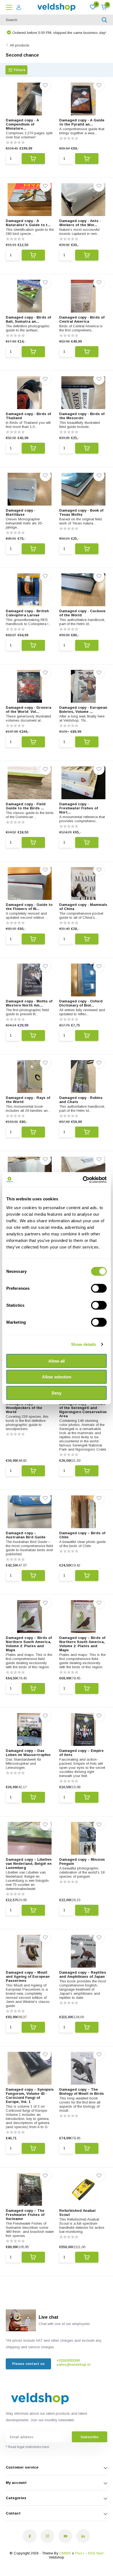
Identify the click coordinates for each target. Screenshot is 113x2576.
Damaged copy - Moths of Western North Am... (29, 1003)
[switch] (99, 1288)
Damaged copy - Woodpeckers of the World (24, 1408)
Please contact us (28, 2364)
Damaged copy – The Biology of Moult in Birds (82, 2091)
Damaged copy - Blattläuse (21, 512)
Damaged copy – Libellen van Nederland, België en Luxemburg (29, 1864)
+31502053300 (68, 2360)
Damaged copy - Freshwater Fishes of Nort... (79, 808)
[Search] (104, 20)
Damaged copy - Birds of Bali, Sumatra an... (28, 319)
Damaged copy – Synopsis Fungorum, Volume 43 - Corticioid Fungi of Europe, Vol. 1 (30, 2096)
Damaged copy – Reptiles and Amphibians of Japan (83, 1974)
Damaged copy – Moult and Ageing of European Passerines (28, 1977)
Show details (84, 1344)
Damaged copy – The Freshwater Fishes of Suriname (25, 2215)
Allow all (56, 1361)
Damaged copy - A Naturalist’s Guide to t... (28, 223)
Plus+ (80, 2553)
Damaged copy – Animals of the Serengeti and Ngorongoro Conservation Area (83, 1410)
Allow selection (57, 1377)
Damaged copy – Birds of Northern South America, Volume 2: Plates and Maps (29, 1644)
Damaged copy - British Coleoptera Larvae (27, 613)
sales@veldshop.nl (74, 2365)
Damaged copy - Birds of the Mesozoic (82, 416)
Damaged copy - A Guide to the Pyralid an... (82, 122)
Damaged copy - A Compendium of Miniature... (22, 124)
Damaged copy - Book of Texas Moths (81, 512)
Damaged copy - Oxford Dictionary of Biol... (81, 1003)
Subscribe (90, 2437)
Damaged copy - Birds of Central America (82, 319)
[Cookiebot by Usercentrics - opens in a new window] (83, 1180)
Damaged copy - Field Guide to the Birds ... (26, 806)
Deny (56, 1393)
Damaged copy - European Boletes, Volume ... (83, 710)
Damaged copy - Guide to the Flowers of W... (29, 907)
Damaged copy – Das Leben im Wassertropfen (28, 1753)
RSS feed (96, 2553)
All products (20, 45)
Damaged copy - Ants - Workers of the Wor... (80, 223)
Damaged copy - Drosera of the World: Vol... (29, 710)
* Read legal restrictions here (27, 2447)
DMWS (65, 2553)
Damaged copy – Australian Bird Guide (26, 1535)
